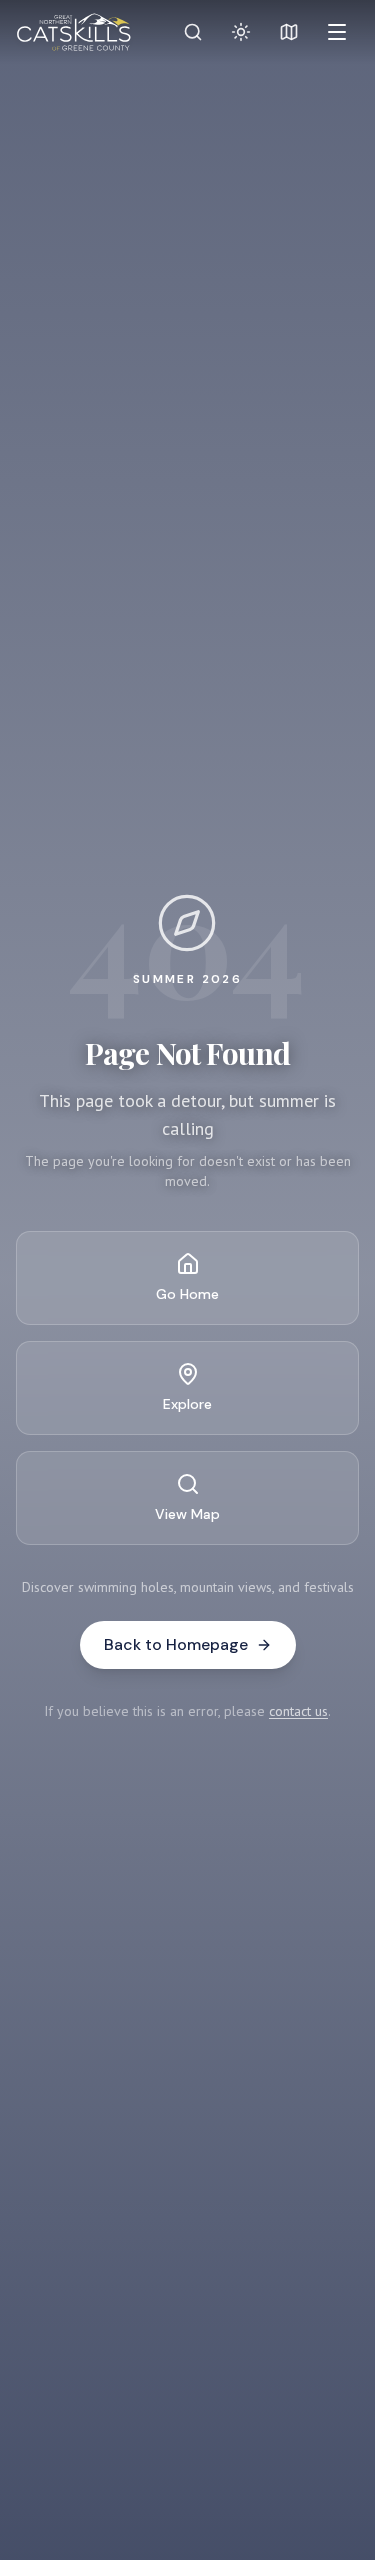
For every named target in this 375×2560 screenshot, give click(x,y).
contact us (298, 1711)
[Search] (193, 32)
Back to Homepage (176, 1644)
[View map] (289, 32)
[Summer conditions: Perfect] (241, 32)
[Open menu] (337, 32)
